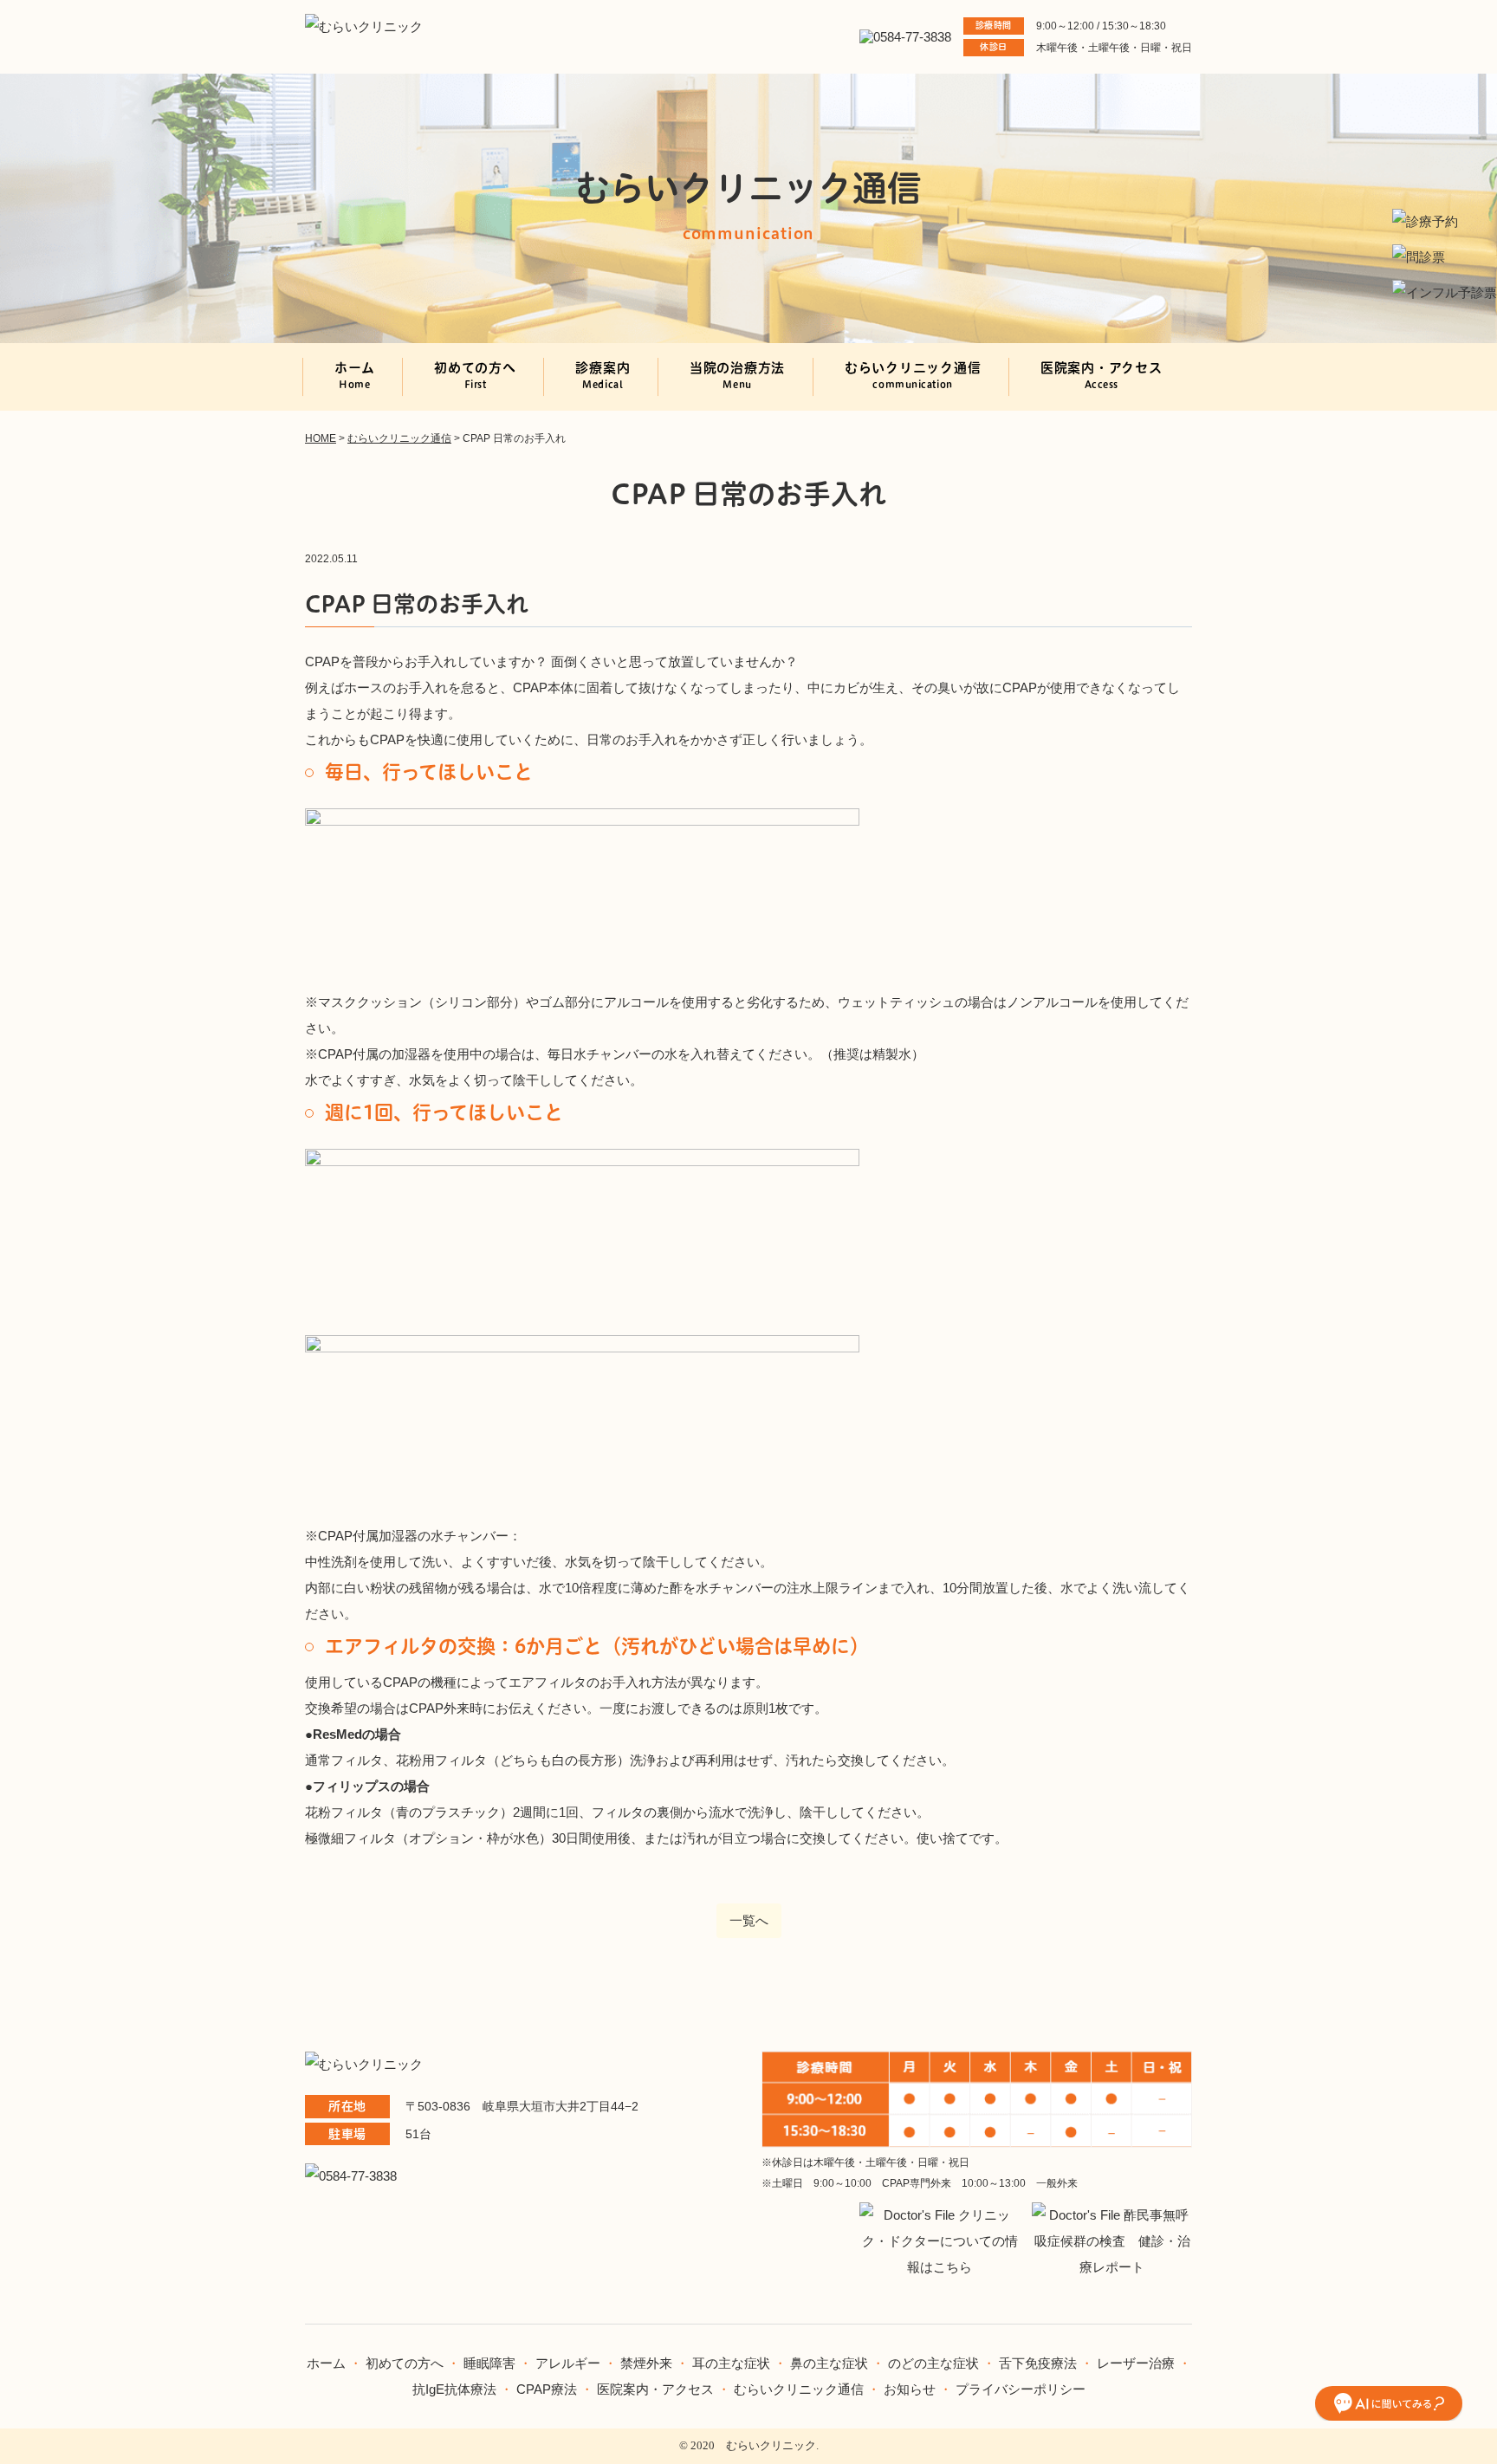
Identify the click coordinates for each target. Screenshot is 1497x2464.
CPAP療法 (547, 2389)
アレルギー (568, 2363)
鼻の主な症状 (829, 2363)
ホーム (354, 375)
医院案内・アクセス (1102, 375)
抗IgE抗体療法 (454, 2389)
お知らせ (910, 2389)
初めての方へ (475, 375)
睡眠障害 (489, 2363)
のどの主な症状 (933, 2363)
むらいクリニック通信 (913, 375)
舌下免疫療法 (1038, 2363)
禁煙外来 (646, 2363)
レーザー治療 (1136, 2363)
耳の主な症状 (733, 2363)
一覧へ (749, 1920)
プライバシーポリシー (1021, 2389)
